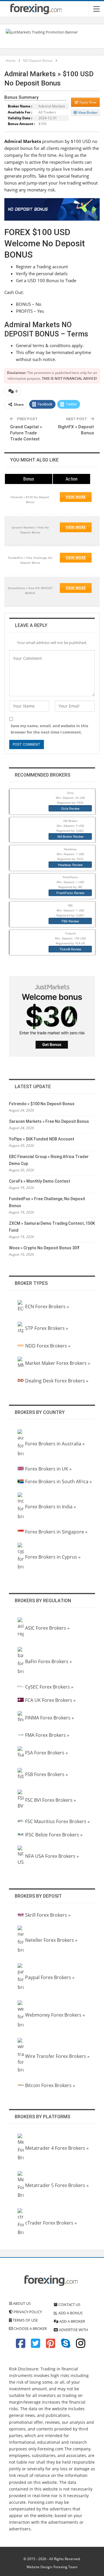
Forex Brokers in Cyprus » (53, 1557)
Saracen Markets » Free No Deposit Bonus (49, 1121)
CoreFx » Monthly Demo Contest (40, 1181)
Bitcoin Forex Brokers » (50, 2085)
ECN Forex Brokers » (47, 1306)
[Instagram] (81, 2346)
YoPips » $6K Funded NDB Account (42, 1139)
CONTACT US (69, 2305)
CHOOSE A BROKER (30, 2329)
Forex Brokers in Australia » (55, 1444)
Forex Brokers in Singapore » (56, 1532)
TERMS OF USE (25, 2320)
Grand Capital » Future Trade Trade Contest (26, 433)
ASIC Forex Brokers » (47, 1628)
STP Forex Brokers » (47, 1328)
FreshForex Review (70, 893)
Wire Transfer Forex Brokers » (57, 2056)
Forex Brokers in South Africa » (58, 1481)
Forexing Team (65, 2567)
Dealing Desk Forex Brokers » (57, 1381)
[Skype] (66, 2346)
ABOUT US (21, 2303)
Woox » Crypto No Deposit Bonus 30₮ (44, 1248)
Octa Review (70, 808)
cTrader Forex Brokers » (51, 2223)
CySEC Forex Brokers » (49, 1687)
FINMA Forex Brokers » (50, 1718)
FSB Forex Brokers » (47, 1774)
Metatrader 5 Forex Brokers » (57, 2185)
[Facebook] (21, 2346)
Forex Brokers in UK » (48, 1469)
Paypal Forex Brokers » (50, 1977)
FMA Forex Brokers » (47, 1735)
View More (76, 497)
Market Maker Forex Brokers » (58, 1363)
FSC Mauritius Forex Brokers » (57, 1821)
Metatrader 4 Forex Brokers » (57, 2148)
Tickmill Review (70, 949)
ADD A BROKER (72, 2321)
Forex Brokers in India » (51, 1507)
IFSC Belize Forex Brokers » (54, 1835)
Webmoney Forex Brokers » (55, 2015)
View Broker (88, 112)
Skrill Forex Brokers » (48, 1915)
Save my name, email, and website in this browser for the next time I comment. (49, 729)
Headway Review (70, 865)
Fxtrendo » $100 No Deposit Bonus (42, 1104)
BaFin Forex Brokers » (49, 1661)
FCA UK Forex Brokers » (50, 1700)
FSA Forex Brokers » (47, 1753)
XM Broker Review (70, 836)
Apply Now (87, 102)
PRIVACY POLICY (27, 2312)
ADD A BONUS (70, 2313)
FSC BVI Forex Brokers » (51, 1800)
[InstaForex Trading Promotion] (42, 32)
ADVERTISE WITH (73, 2330)
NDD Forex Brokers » (48, 1346)
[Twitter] (36, 2346)
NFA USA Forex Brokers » (52, 1856)
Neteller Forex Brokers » (51, 1940)
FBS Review (70, 921)
